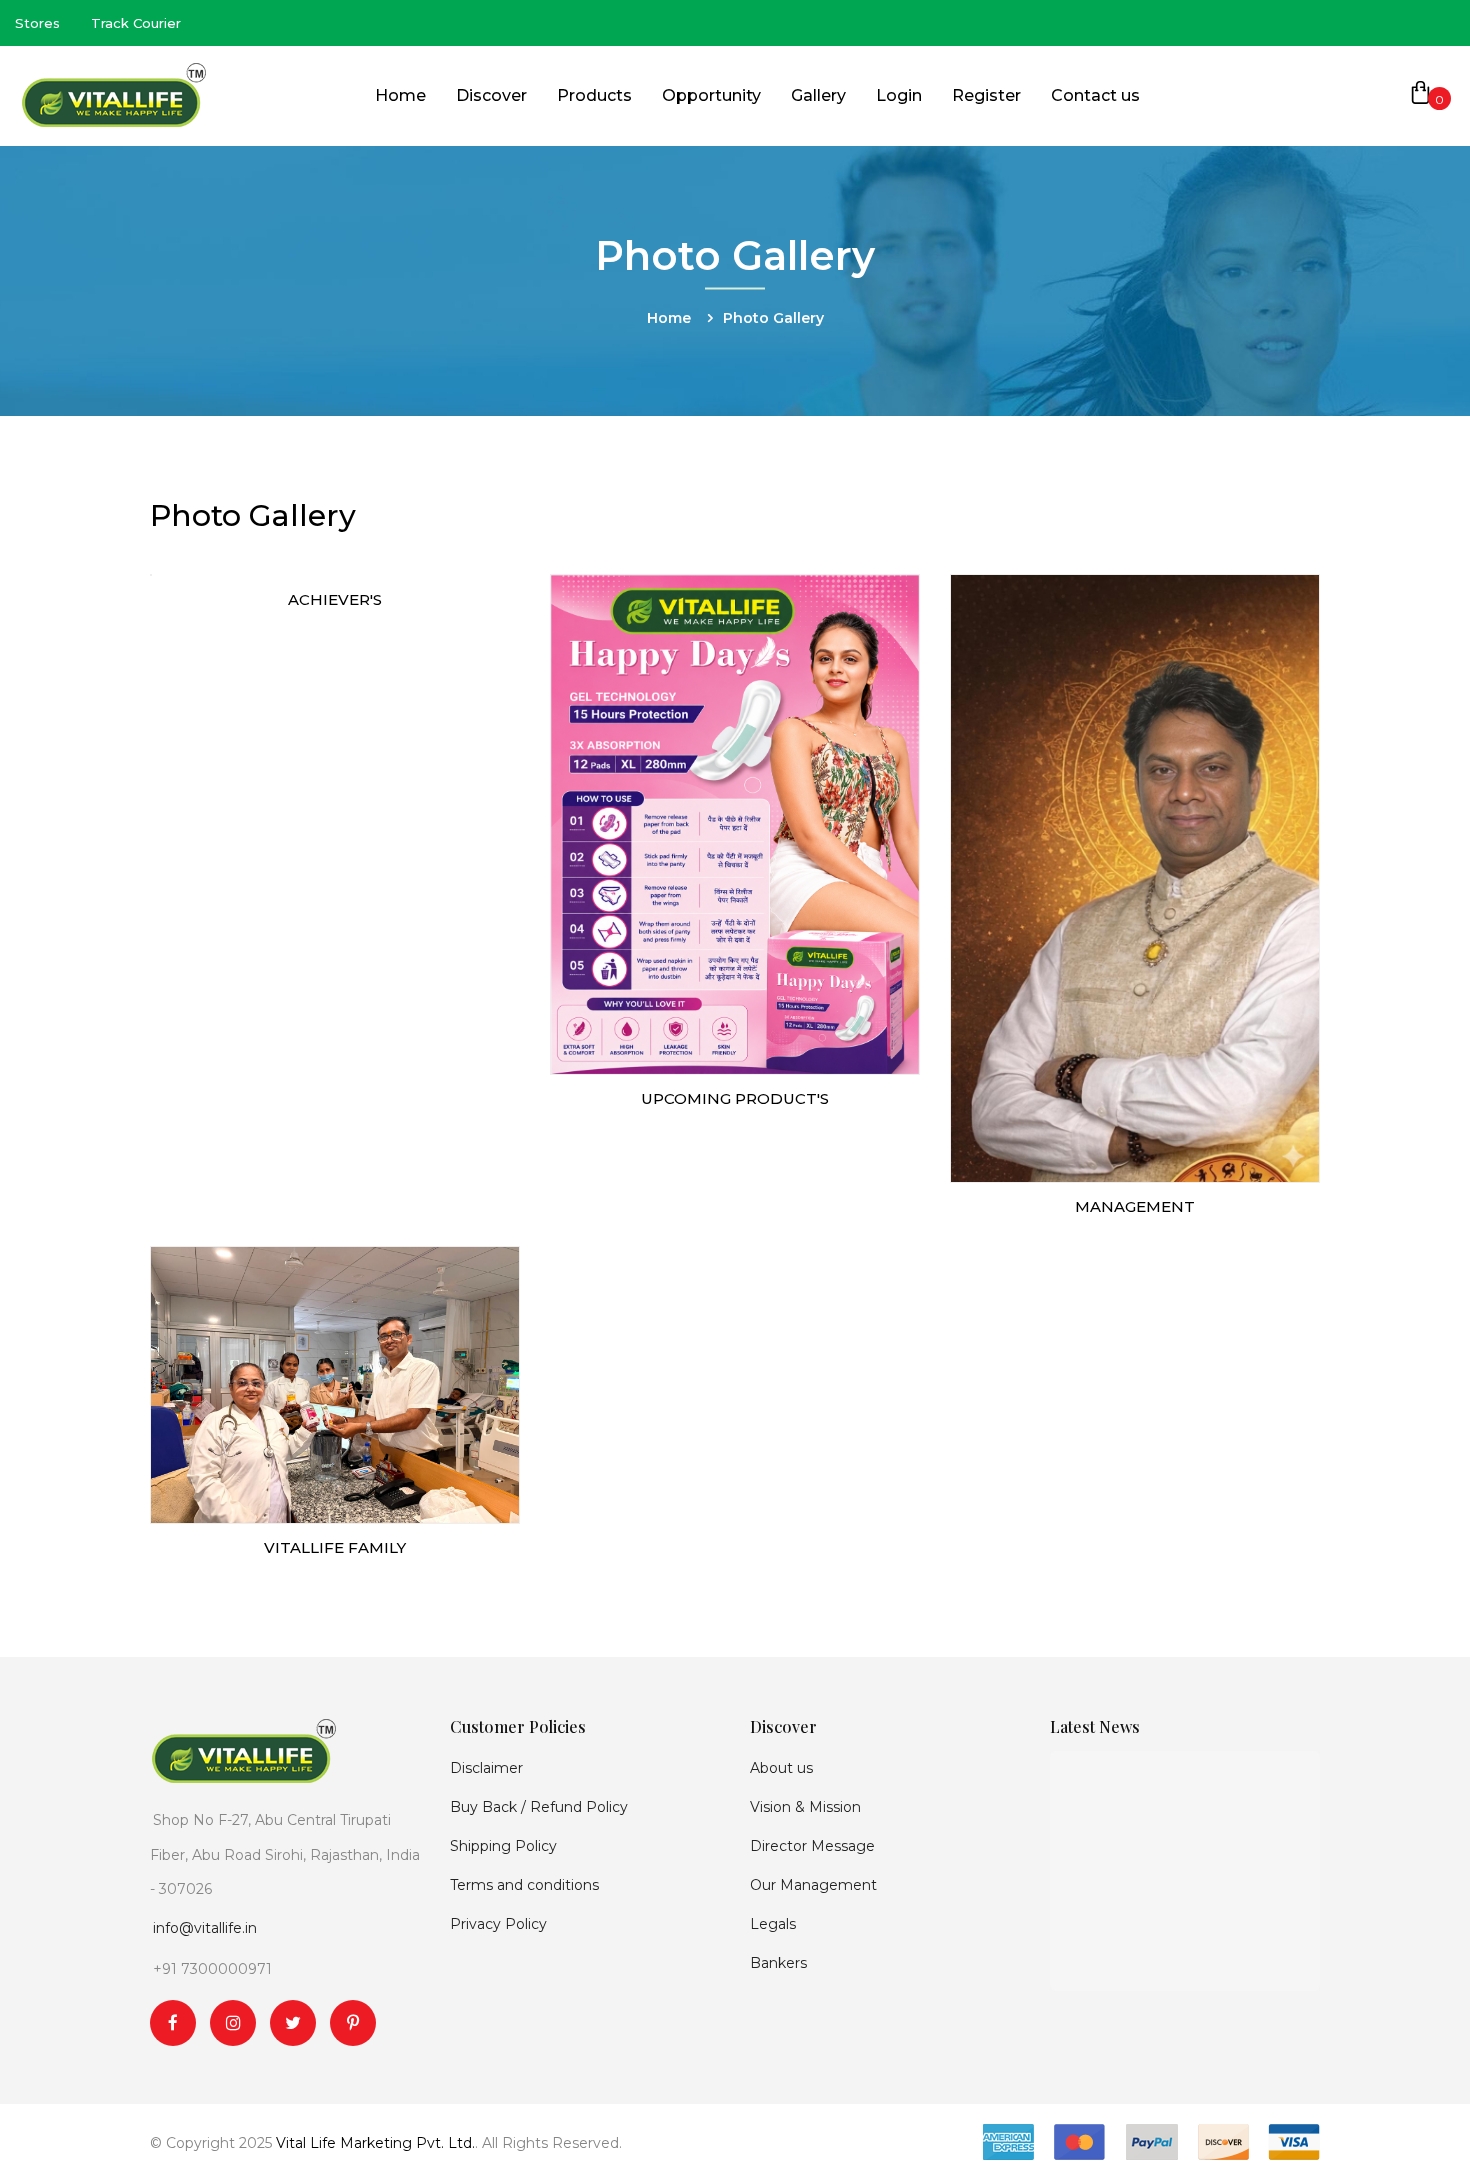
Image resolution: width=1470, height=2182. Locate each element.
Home (400, 95)
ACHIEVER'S (335, 599)
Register (986, 95)
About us (781, 1768)
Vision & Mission (805, 1807)
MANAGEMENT (1135, 1206)
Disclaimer (486, 1768)
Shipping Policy (503, 1846)
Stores (37, 23)
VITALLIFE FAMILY (335, 1547)
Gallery (818, 95)
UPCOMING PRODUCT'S (735, 1098)
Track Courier (136, 23)
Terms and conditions (524, 1885)
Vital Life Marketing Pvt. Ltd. (375, 2143)
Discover (491, 95)
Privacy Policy (498, 1924)
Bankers (778, 1963)
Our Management (813, 1885)
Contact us (1095, 95)
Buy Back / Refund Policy (539, 1807)
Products (594, 95)
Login (899, 95)
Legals (773, 1924)
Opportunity (711, 95)
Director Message (812, 1846)
